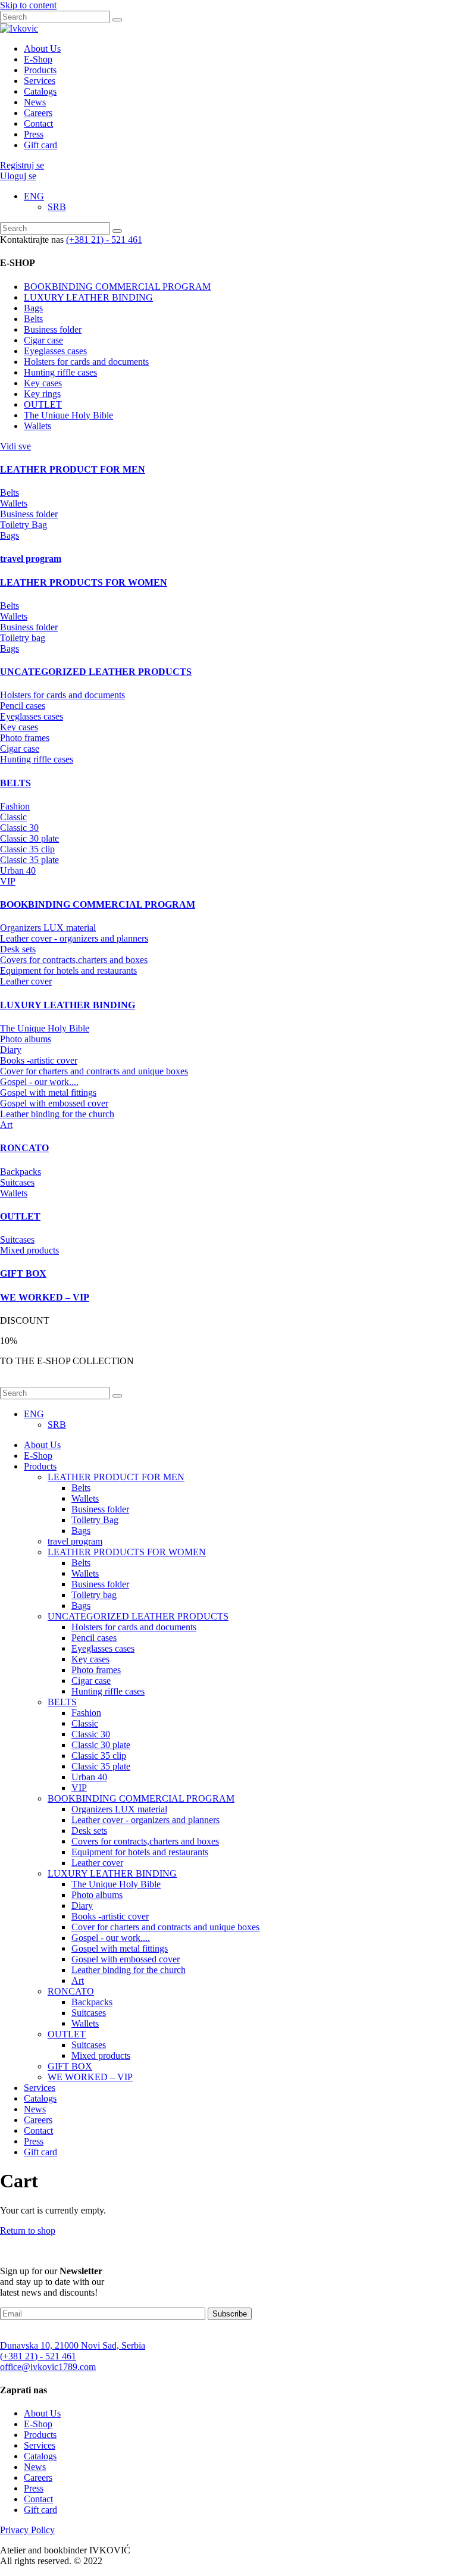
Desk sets (18, 949)
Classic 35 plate (29, 860)
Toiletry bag (23, 638)
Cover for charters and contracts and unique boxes (94, 1071)
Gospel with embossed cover (54, 1103)
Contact (38, 124)
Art (6, 1125)
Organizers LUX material (48, 928)
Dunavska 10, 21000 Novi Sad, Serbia (73, 2345)
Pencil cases (23, 706)
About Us (42, 49)
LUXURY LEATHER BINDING (88, 297)
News (35, 102)
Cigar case (43, 340)
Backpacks (21, 1172)
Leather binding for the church (57, 1114)
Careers (38, 113)
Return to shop (28, 2230)
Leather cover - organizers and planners (74, 938)
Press (34, 134)
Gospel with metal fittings (48, 1092)
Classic (13, 817)
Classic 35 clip (27, 849)
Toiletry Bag (24, 525)
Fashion (15, 806)
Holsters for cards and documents (86, 362)
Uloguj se (18, 176)
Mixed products (29, 1250)
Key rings (42, 394)
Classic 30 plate (29, 838)
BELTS (62, 1702)
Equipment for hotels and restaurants (68, 970)
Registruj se (22, 165)
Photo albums (26, 1039)
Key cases (43, 383)
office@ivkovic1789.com (48, 2367)
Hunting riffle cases (60, 372)
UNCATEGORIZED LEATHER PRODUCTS (138, 1616)
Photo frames (25, 738)
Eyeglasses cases (55, 351)
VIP (8, 881)
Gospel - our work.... (39, 1082)
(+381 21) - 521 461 (104, 240)
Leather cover (26, 981)
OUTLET (43, 404)
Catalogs (40, 91)
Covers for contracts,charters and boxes (74, 960)
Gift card (40, 145)
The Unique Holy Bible (68, 415)
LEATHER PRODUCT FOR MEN (116, 1477)
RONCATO (71, 1991)
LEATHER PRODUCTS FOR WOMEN (127, 1552)
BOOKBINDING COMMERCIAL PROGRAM (117, 287)
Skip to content (28, 5)
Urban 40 (18, 870)
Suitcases (17, 1182)
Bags (33, 308)
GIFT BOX (70, 2066)
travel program (75, 1541)
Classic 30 (19, 828)
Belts (33, 319)
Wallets (37, 426)
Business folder (53, 329)
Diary (11, 1050)
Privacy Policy (27, 2530)
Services (40, 81)
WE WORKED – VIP (90, 2077)
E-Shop (38, 59)
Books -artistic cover (39, 1060)
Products (40, 70)
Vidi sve (15, 446)
